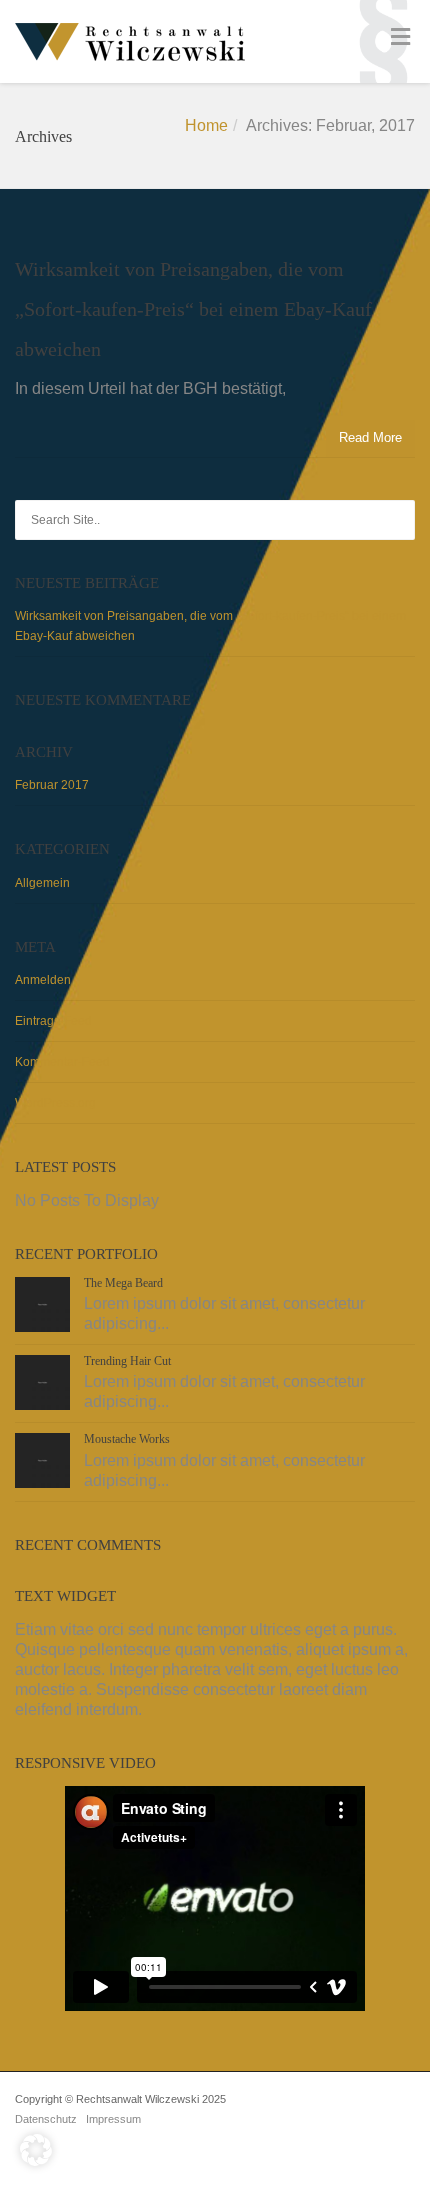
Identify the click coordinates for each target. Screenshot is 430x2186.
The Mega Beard (123, 1283)
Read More (370, 437)
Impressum (113, 2119)
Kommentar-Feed (62, 1062)
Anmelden (43, 980)
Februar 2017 (52, 785)
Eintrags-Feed (53, 1021)
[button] (36, 2150)
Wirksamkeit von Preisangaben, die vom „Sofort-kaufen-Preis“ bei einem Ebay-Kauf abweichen (193, 309)
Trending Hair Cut (127, 1361)
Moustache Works (127, 1439)
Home (206, 125)
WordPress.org (55, 1103)
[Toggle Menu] (400, 37)
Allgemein (42, 883)
